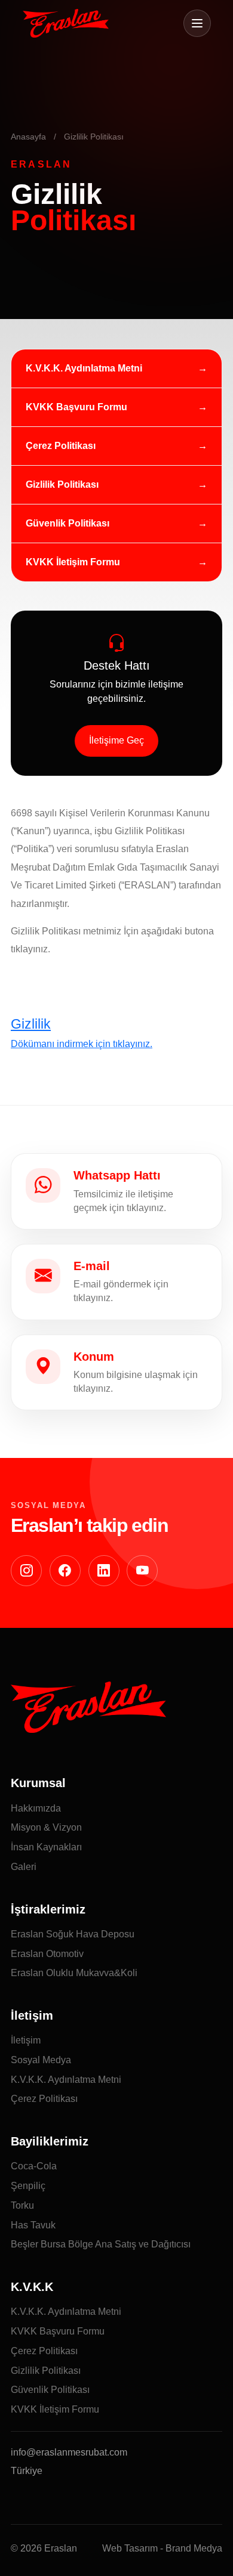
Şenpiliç (28, 2186)
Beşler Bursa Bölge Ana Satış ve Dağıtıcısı (101, 2244)
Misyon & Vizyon (46, 1827)
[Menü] (197, 23)
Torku (22, 2205)
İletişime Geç (116, 740)
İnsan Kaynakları (46, 1847)
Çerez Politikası (61, 446)
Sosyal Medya (41, 2060)
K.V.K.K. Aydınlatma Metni (84, 368)
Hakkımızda (36, 1808)
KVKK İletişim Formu (73, 562)
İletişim (26, 2040)
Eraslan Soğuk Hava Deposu (73, 1934)
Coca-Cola (34, 2166)
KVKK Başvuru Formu (76, 407)
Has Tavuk (33, 2225)
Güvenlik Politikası (68, 523)
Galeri (24, 1867)
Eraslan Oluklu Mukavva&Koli (74, 1973)
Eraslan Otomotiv (47, 1954)
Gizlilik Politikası (62, 484)
